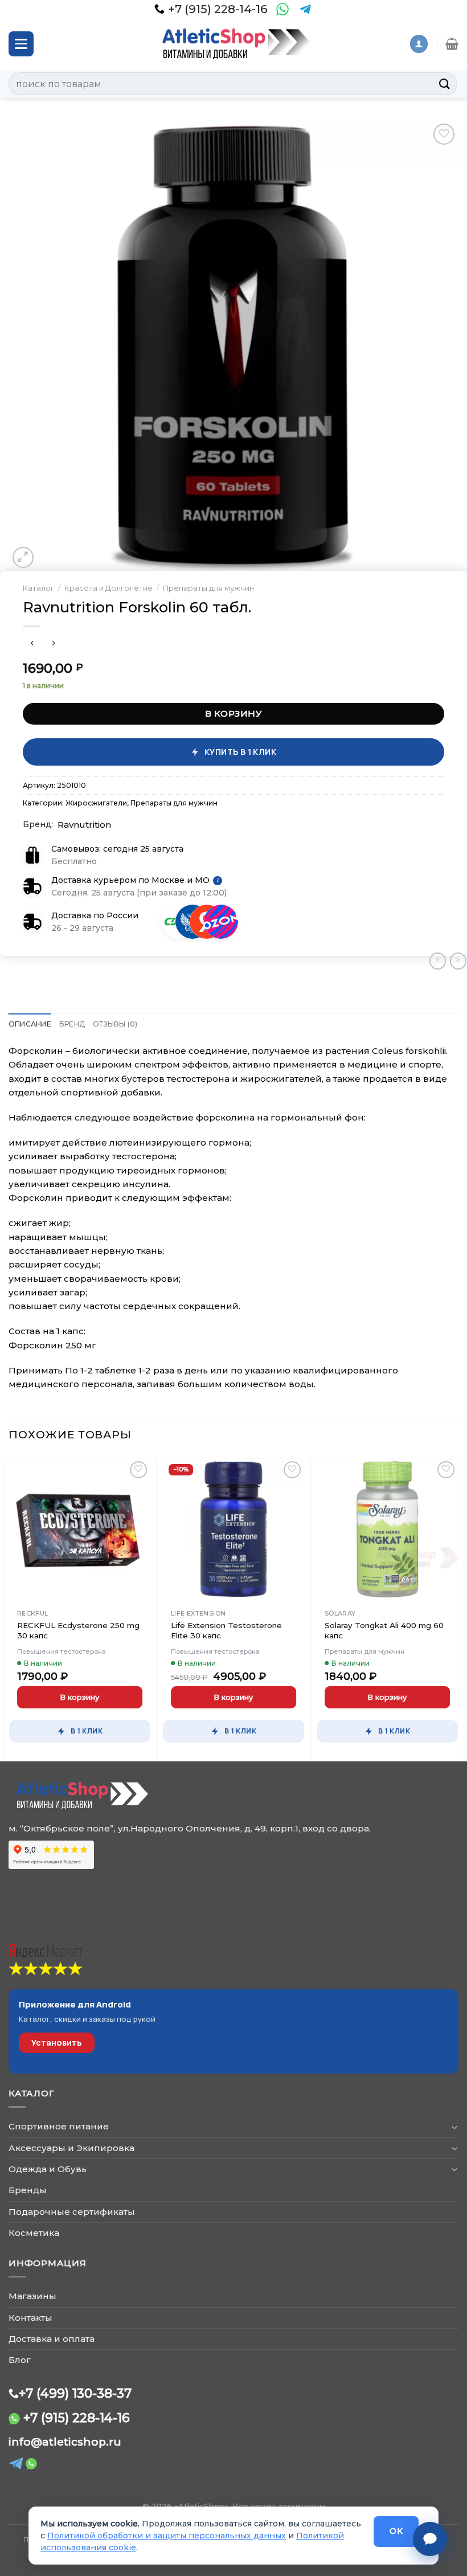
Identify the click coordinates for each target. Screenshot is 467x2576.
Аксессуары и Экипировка (71, 2148)
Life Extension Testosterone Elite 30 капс (226, 1630)
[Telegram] (305, 9)
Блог (20, 2360)
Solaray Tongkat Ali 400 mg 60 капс (384, 1630)
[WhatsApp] (282, 9)
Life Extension (198, 1613)
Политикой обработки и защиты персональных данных (167, 2536)
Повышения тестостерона (62, 1651)
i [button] (218, 881)
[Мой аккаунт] (419, 44)
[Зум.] (23, 557)
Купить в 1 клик (240, 752)
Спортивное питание (59, 2126)
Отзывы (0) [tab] (115, 1024)
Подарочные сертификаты (72, 2212)
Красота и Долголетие (108, 588)
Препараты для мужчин (208, 588)
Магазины (32, 2296)
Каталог (38, 588)
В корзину (233, 713)
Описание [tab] (30, 1024)
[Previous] (9, 1607)
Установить (57, 2043)
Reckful (33, 1613)
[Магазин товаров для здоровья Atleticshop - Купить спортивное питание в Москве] (233, 44)
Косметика (34, 2233)
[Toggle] (454, 2127)
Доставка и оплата (52, 2339)
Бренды (28, 2190)
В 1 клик (87, 1731)
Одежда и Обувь (48, 2169)
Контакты (30, 2318)
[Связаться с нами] (430, 2539)
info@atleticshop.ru (65, 2442)
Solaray (340, 1613)
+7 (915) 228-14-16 (77, 2418)
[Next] (458, 1607)
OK (396, 2531)
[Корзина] (452, 44)
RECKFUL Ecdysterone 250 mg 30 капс (78, 1630)
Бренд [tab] (72, 1024)
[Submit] (445, 83)
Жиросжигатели (96, 803)
